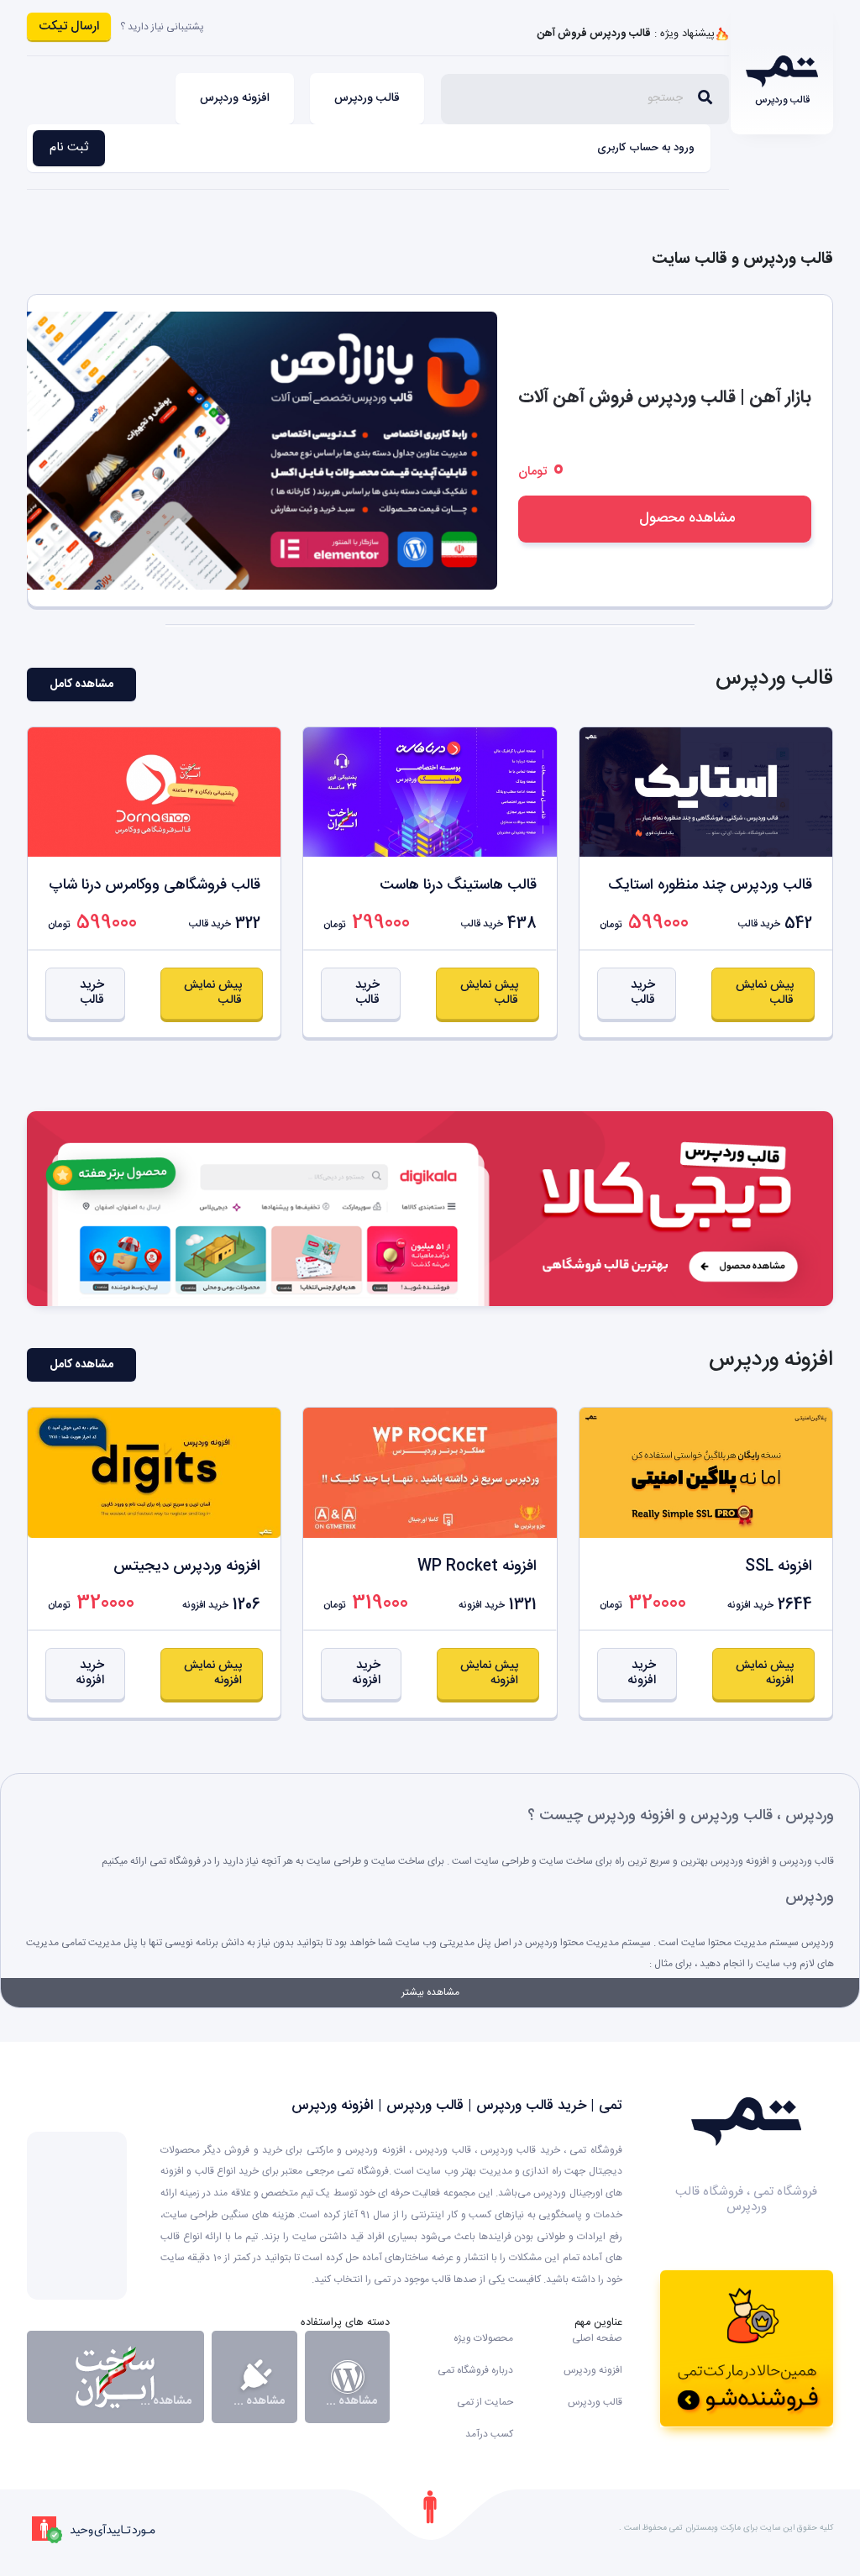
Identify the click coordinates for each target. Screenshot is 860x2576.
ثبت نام (69, 147)
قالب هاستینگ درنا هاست (458, 885)
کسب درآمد (489, 2434)
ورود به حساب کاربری (646, 148)
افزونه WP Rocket (477, 1566)
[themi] (746, 2122)
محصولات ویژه (483, 2338)
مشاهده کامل (81, 685)
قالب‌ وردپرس (367, 98)
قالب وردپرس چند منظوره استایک (710, 885)
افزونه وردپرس (235, 98)
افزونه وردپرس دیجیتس (187, 1566)
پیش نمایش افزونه (765, 1673)
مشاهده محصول (687, 518)
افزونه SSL (779, 1566)
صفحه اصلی (597, 2338)
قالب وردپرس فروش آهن (594, 34)
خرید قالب (643, 992)
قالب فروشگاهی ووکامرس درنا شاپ (155, 885)
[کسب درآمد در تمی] (747, 2348)
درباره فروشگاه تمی (475, 2370)
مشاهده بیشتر (430, 1992)
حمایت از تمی (485, 2402)
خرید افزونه (642, 1673)
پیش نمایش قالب (765, 993)
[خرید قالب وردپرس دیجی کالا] (430, 1209)
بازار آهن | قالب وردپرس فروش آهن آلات (665, 398)
